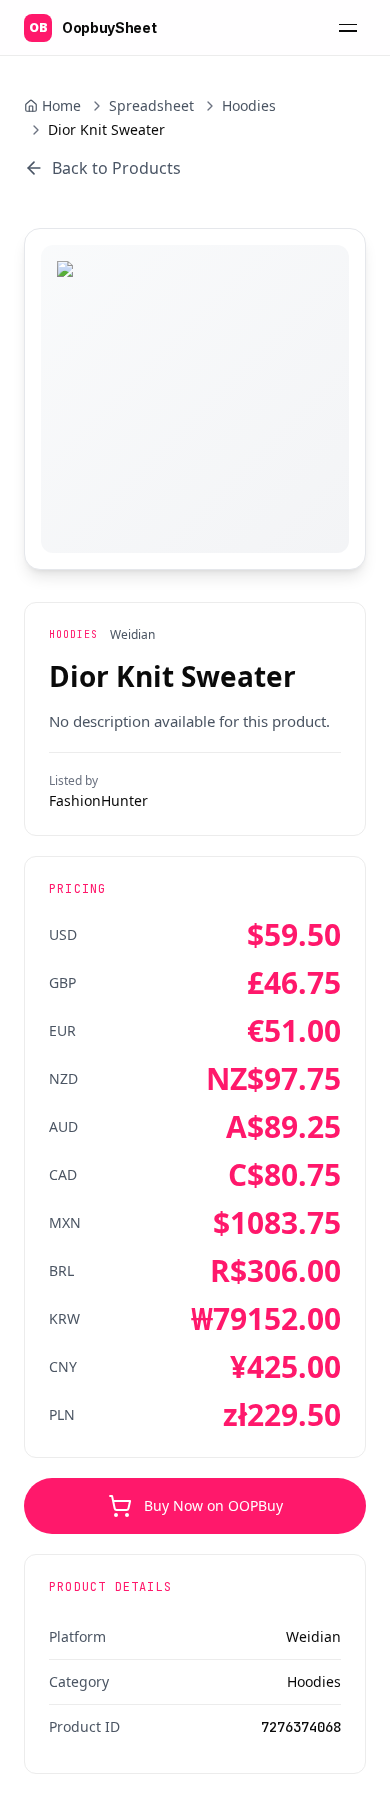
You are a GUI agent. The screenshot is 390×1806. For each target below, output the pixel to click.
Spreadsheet (151, 105)
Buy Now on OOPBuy (213, 1505)
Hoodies (249, 105)
